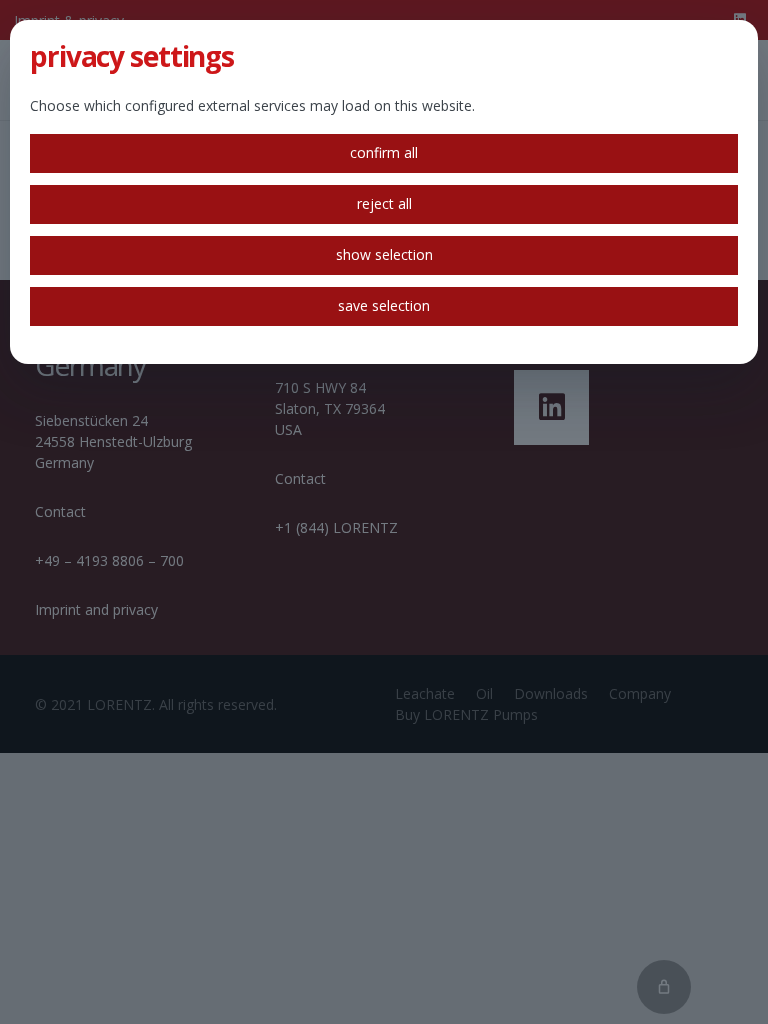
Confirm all (384, 152)
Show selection (384, 254)
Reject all (384, 203)
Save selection (384, 305)
